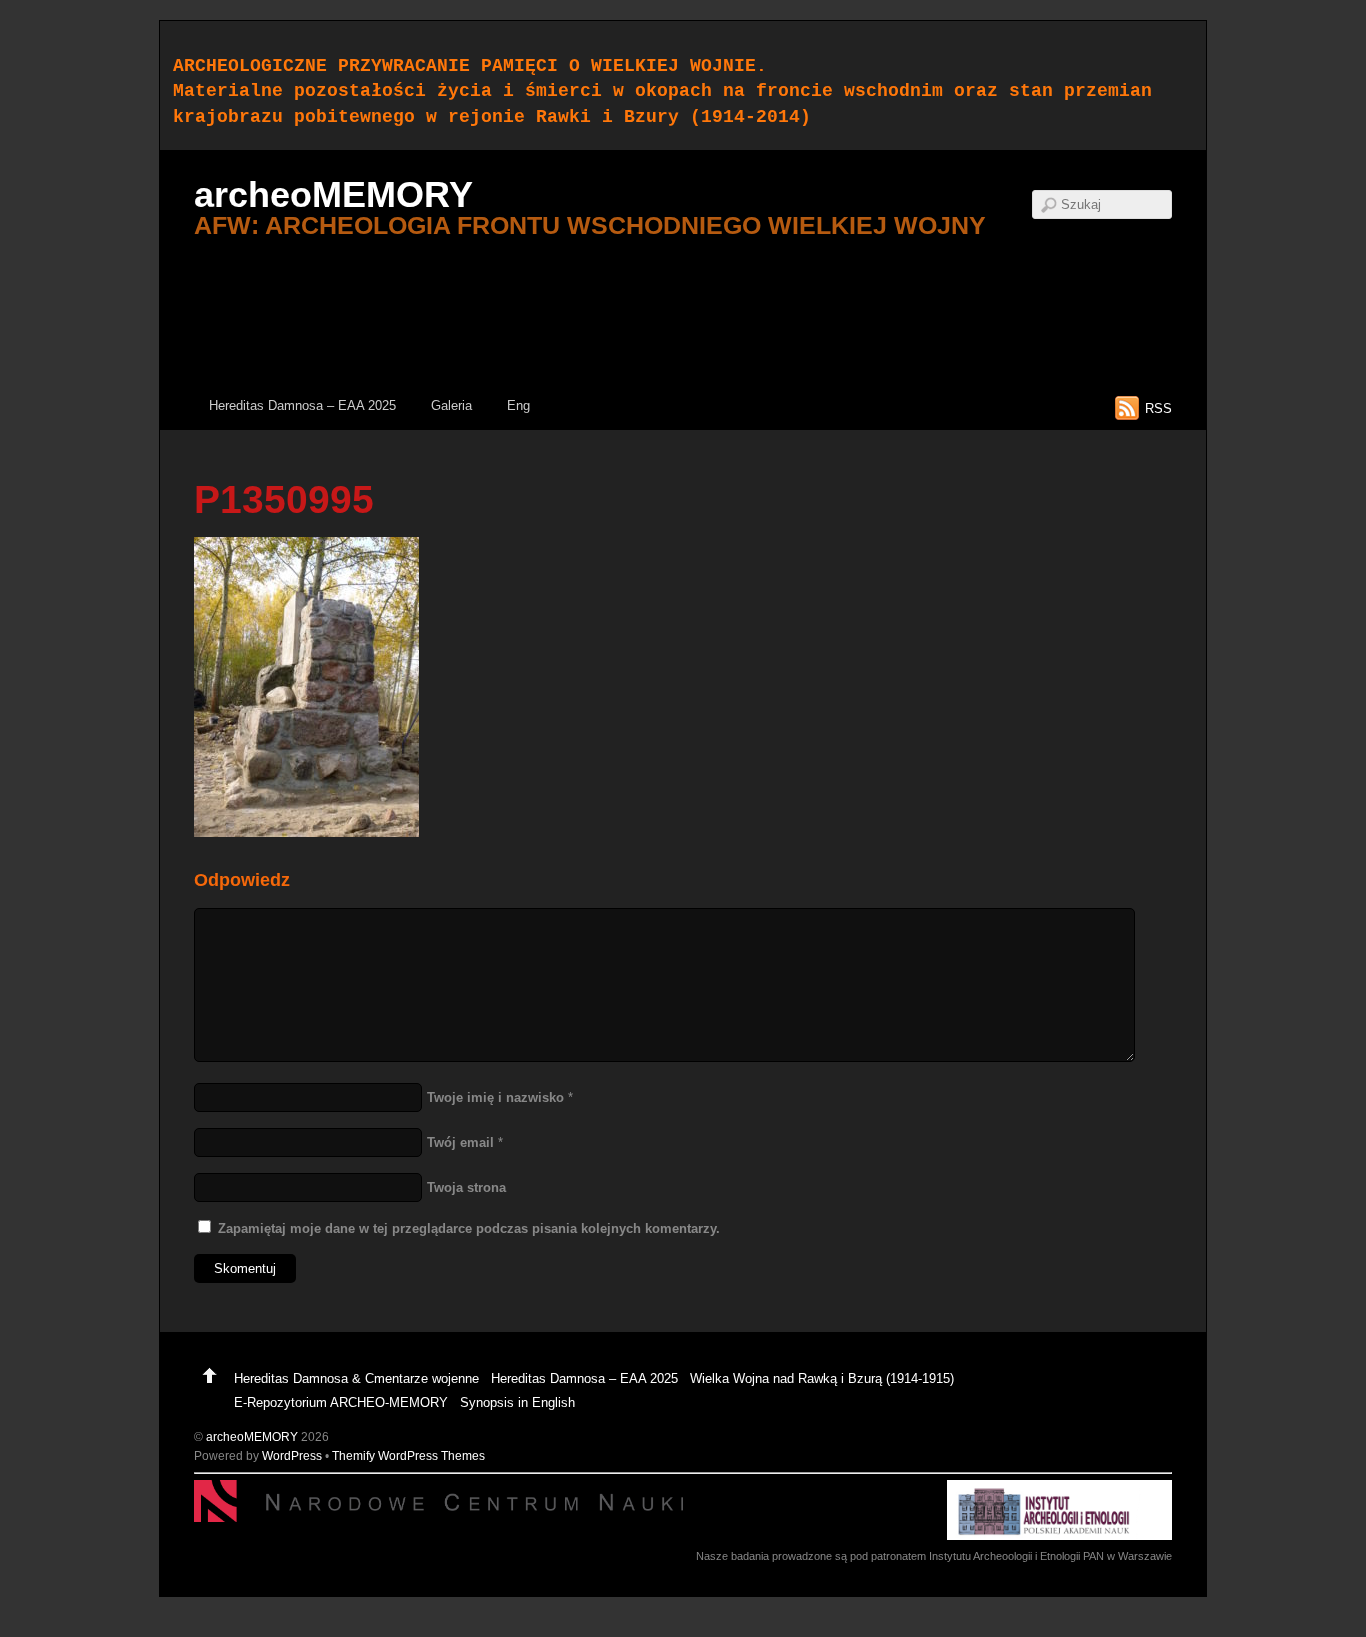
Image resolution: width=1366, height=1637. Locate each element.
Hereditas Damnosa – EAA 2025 (302, 405)
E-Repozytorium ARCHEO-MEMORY (341, 1402)
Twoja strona (466, 1187)
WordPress (292, 1455)
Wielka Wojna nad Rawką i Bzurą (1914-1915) (822, 1378)
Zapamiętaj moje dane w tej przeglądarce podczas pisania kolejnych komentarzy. (469, 1228)
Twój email (460, 1142)
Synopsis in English (517, 1402)
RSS (1158, 408)
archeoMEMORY (252, 1436)
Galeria (451, 405)
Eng (518, 405)
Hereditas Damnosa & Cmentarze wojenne (356, 1378)
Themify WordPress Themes (408, 1455)
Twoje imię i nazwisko (495, 1097)
